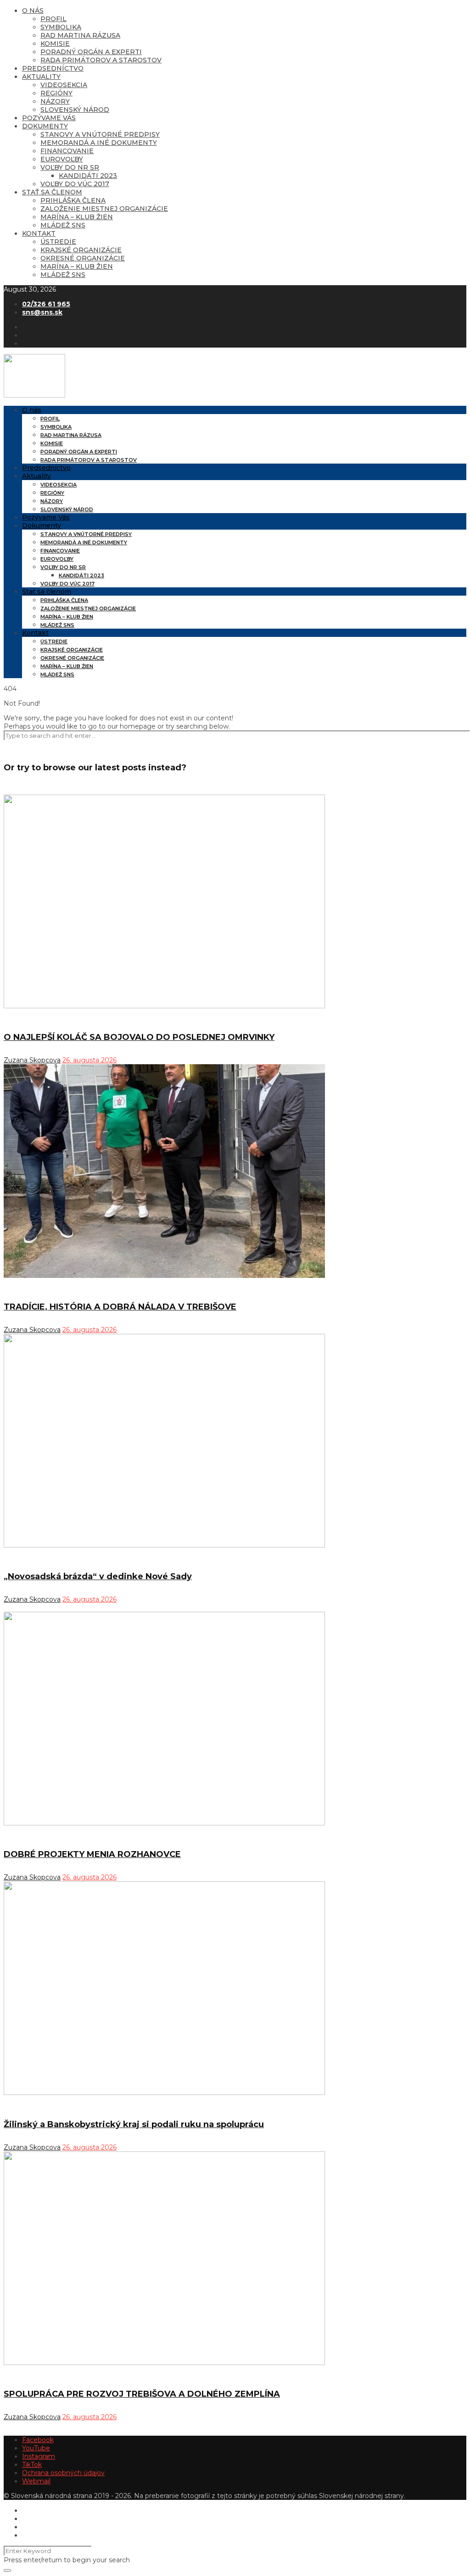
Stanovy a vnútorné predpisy (100, 134)
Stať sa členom (52, 192)
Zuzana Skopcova (32, 1060)
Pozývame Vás (49, 118)
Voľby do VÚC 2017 (75, 184)
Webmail (36, 2481)
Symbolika (61, 27)
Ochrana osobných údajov (63, 2473)
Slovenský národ (75, 110)
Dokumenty (45, 126)
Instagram (39, 2456)
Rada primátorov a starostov (101, 60)
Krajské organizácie (81, 250)
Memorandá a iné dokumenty (99, 143)
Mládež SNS (63, 225)
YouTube (36, 2448)
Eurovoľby (62, 159)
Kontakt (39, 233)
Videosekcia (64, 85)
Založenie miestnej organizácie (104, 209)
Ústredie (58, 242)
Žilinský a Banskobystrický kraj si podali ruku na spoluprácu (134, 2124)
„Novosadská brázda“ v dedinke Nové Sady (98, 1576)
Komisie (55, 44)
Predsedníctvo (53, 68)
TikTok (32, 2465)
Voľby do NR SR (70, 167)
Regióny (56, 93)
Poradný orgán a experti (91, 52)
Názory (55, 101)
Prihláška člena (73, 200)
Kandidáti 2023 (88, 176)
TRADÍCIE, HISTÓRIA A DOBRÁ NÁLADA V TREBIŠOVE (120, 1307)
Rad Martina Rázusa (80, 35)
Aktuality (41, 77)
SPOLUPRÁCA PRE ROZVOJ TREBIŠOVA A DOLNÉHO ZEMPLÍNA (142, 2394)
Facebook (38, 2440)
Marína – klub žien (77, 217)
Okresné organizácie (83, 258)
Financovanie (67, 151)
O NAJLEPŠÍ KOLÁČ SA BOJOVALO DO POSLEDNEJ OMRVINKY (139, 1037)
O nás (33, 11)
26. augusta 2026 (90, 1060)
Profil (53, 19)
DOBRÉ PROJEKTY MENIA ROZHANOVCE (92, 1854)
